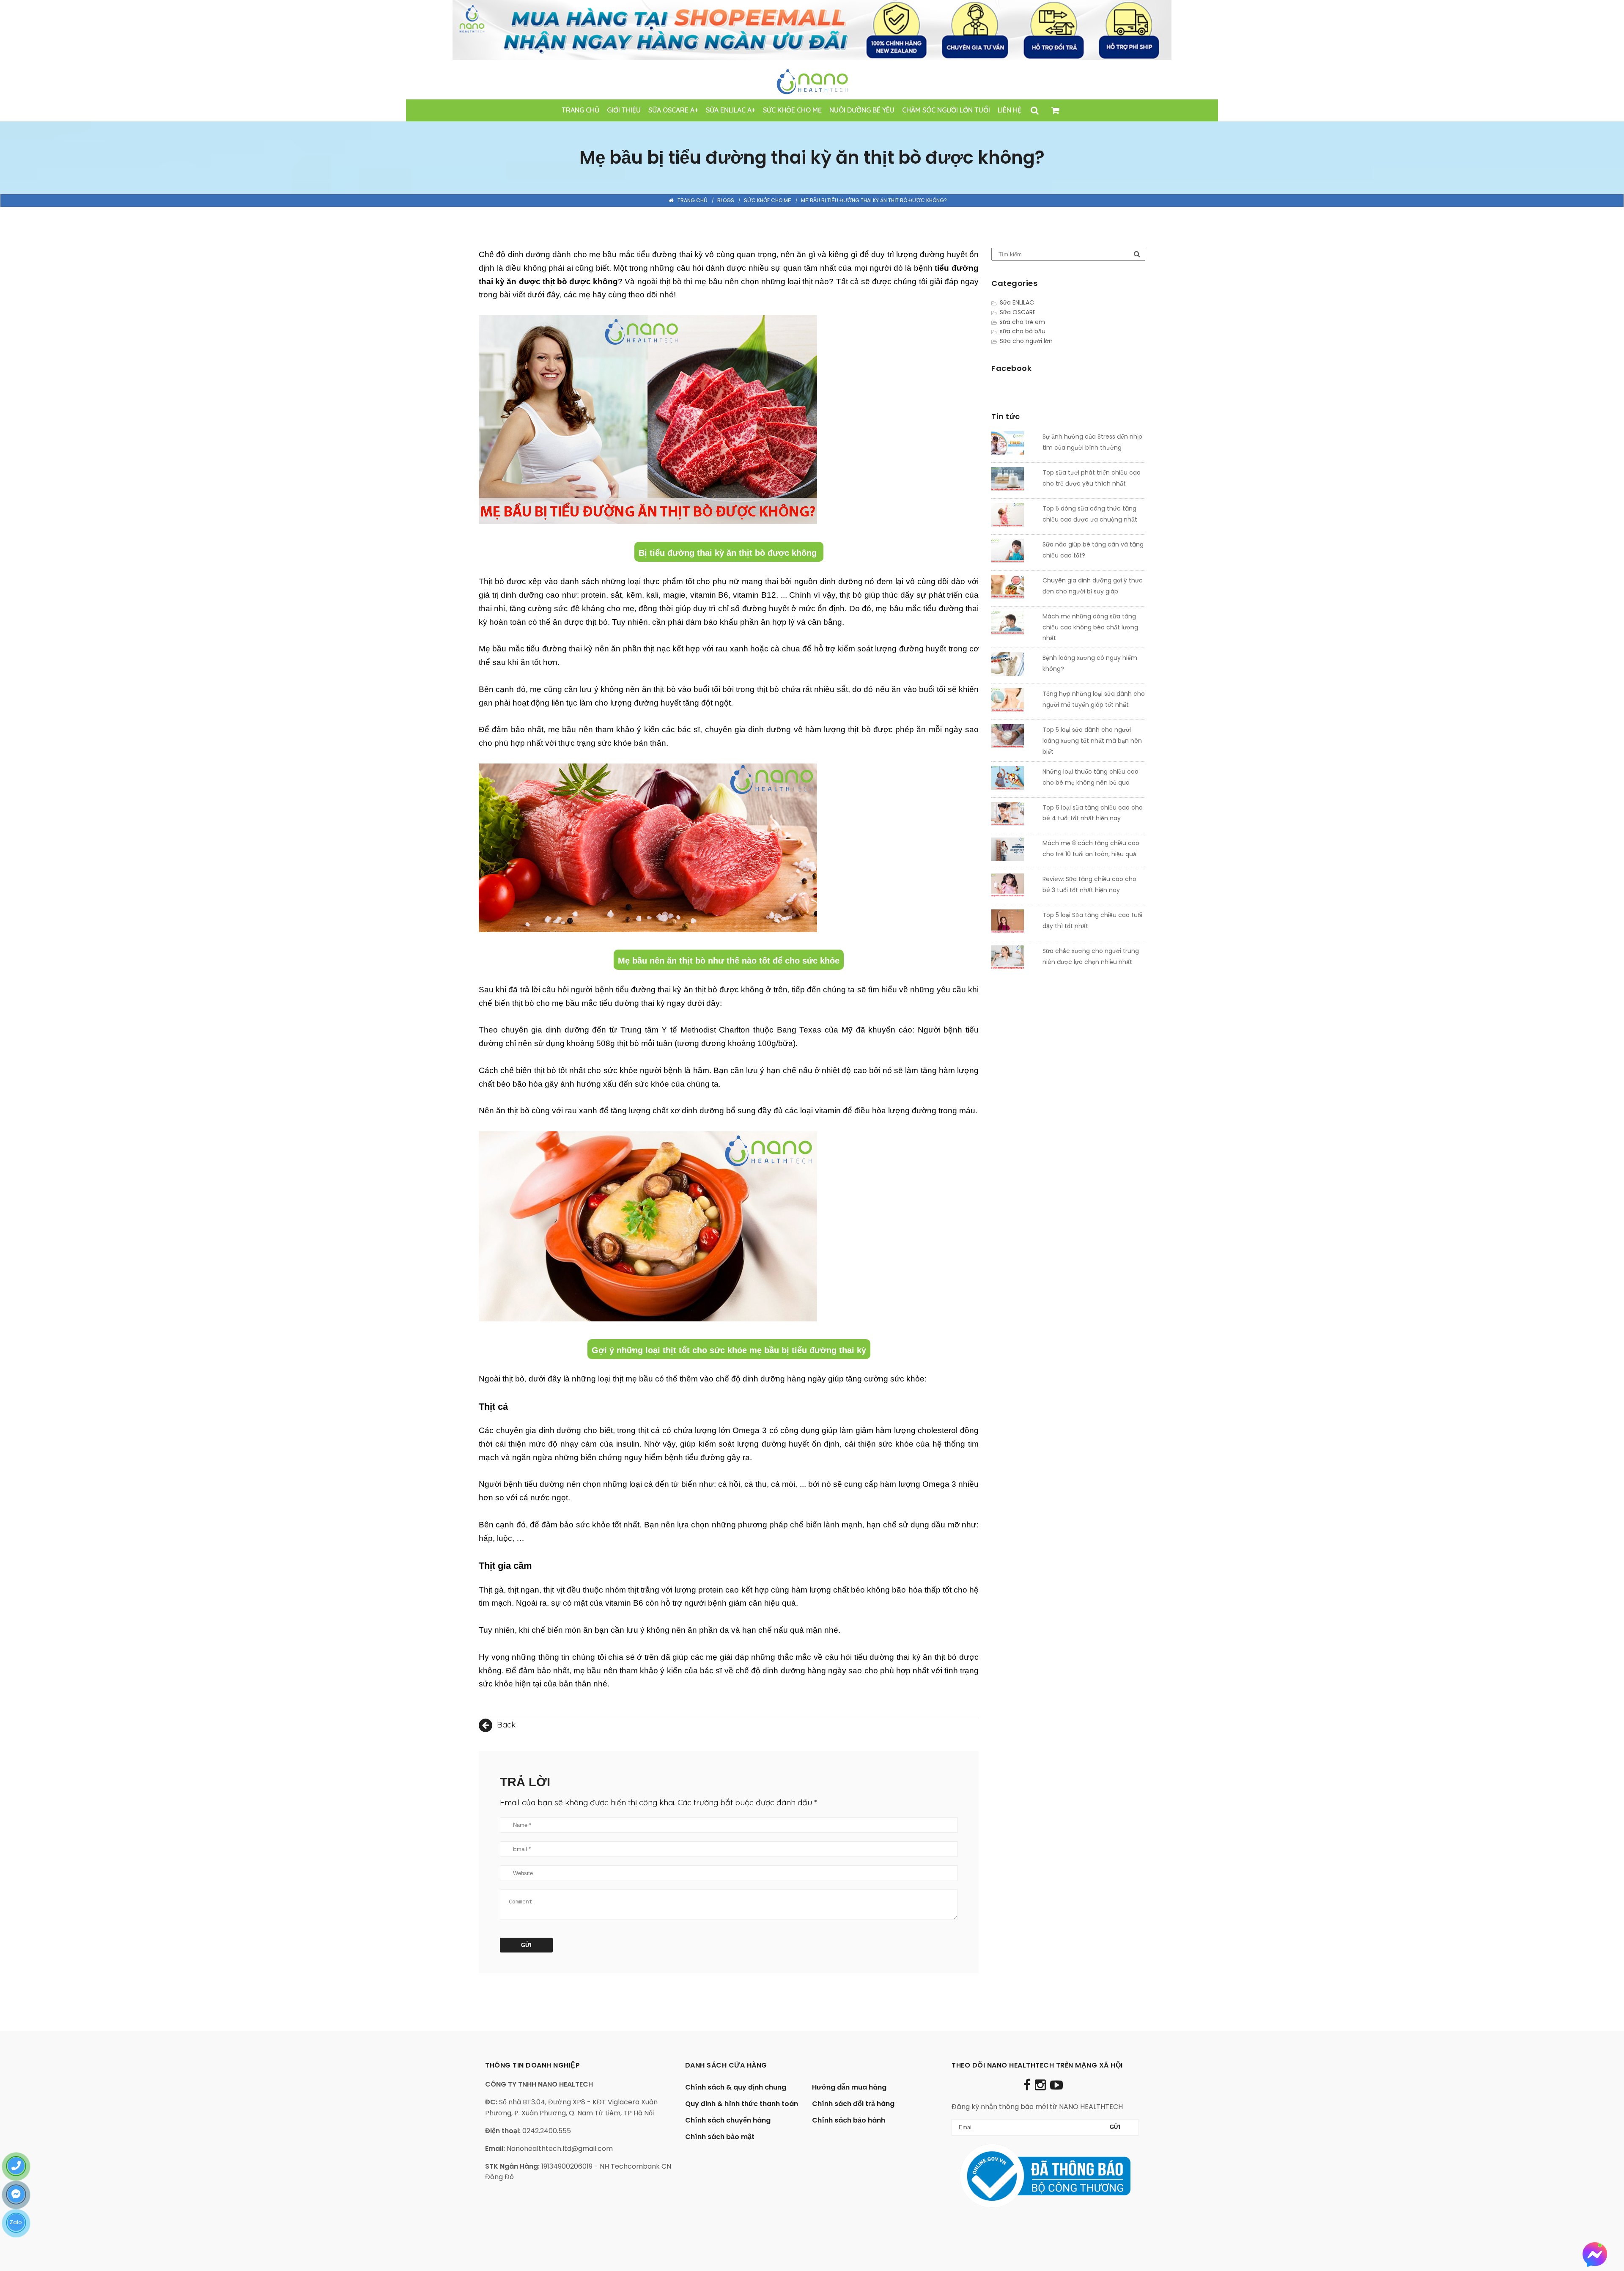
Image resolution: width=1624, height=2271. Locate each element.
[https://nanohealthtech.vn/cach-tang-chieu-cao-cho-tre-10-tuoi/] (1014, 851)
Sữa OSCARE (1018, 312)
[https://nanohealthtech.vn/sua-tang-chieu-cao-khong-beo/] (1014, 624)
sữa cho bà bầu (1023, 331)
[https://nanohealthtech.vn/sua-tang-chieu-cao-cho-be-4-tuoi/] (1014, 816)
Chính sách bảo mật (720, 2137)
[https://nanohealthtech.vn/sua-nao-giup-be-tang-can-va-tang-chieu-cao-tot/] (1014, 552)
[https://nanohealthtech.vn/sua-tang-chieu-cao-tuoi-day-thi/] (1014, 923)
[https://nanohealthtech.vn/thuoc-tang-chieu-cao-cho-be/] (1014, 780)
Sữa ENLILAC (1017, 302)
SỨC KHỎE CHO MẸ (768, 200)
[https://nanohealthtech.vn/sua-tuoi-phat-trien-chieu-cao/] (1014, 481)
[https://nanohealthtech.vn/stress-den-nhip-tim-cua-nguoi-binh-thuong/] (1014, 445)
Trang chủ (693, 200)
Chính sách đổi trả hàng (853, 2104)
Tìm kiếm (1137, 254)
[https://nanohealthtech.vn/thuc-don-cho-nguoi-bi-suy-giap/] (1014, 588)
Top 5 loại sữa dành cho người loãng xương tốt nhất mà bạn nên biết (1092, 741)
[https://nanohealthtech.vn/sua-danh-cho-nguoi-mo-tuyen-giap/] (1014, 702)
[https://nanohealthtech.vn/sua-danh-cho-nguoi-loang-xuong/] (1014, 738)
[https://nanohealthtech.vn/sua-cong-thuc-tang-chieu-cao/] (1014, 516)
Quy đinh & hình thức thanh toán (742, 2104)
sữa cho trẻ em (1022, 322)
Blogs (726, 200)
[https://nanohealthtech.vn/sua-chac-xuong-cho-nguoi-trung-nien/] (1014, 959)
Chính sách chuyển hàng (728, 2120)
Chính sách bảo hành (849, 2120)
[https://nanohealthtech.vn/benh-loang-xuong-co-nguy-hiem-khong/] (1014, 666)
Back (505, 1725)
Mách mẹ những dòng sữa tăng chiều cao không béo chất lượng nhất (1090, 627)
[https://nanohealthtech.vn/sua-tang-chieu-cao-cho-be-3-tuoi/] (1014, 887)
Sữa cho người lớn (1026, 341)
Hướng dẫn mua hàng (849, 2087)
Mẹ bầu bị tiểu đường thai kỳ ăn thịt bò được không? (874, 200)
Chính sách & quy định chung (736, 2087)
